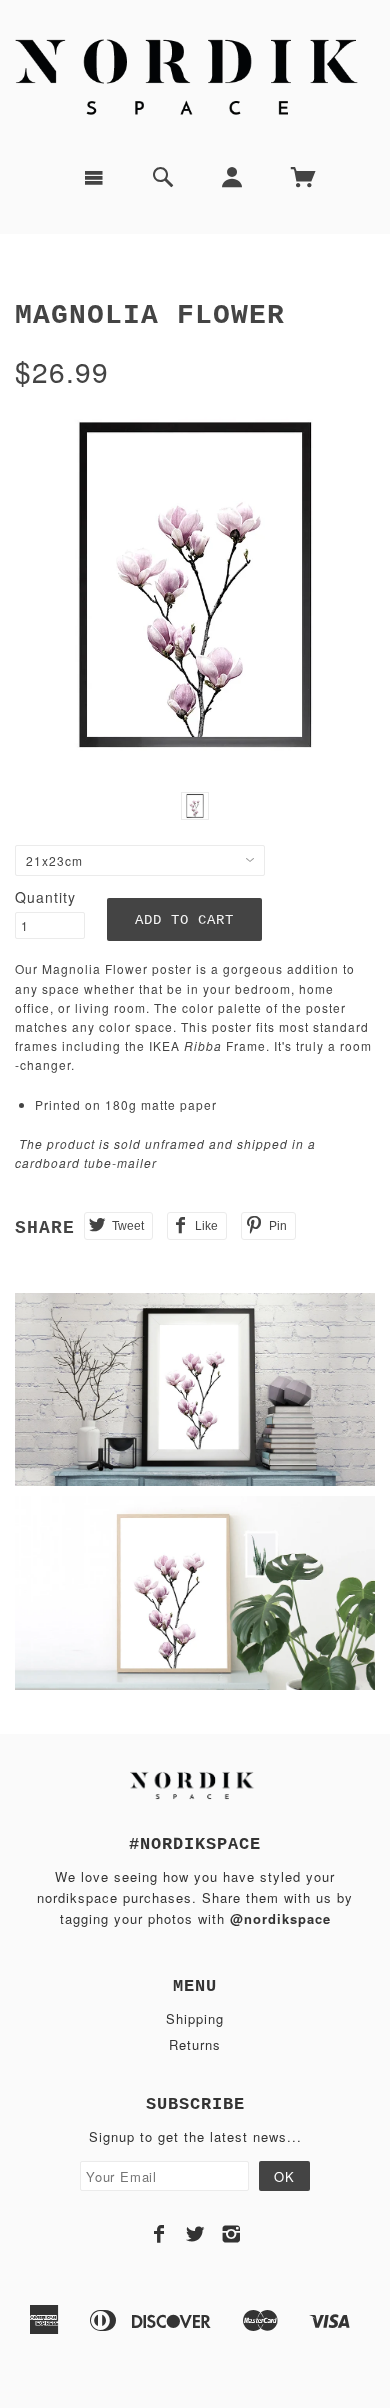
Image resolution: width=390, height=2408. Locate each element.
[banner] (195, 75)
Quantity (45, 897)
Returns (195, 2044)
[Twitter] (195, 2234)
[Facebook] (159, 2234)
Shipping (195, 2018)
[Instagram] (231, 2234)
